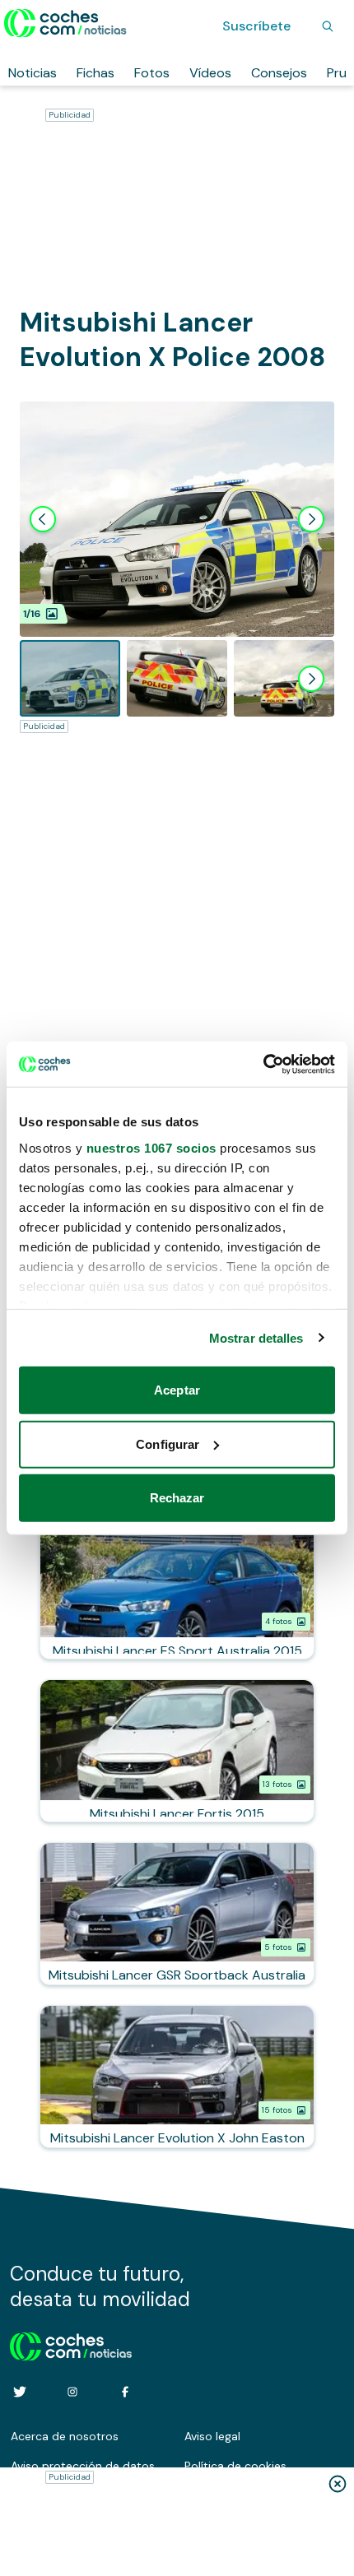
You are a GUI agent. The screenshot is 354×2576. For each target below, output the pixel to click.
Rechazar (177, 1498)
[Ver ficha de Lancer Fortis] (177, 1751)
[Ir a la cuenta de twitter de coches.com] (20, 2392)
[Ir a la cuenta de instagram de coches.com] (72, 2392)
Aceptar (177, 1390)
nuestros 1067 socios (151, 1147)
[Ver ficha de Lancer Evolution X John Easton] (177, 2077)
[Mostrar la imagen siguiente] (311, 519)
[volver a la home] (71, 2344)
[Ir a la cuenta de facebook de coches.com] (125, 2392)
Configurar (168, 1443)
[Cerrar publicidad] (338, 2484)
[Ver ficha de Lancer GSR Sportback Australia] (177, 1914)
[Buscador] (328, 26)
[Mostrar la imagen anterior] (43, 519)
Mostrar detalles (256, 1337)
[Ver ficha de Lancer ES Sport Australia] (177, 1588)
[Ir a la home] (65, 23)
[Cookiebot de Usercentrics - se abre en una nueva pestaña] (263, 1064)
